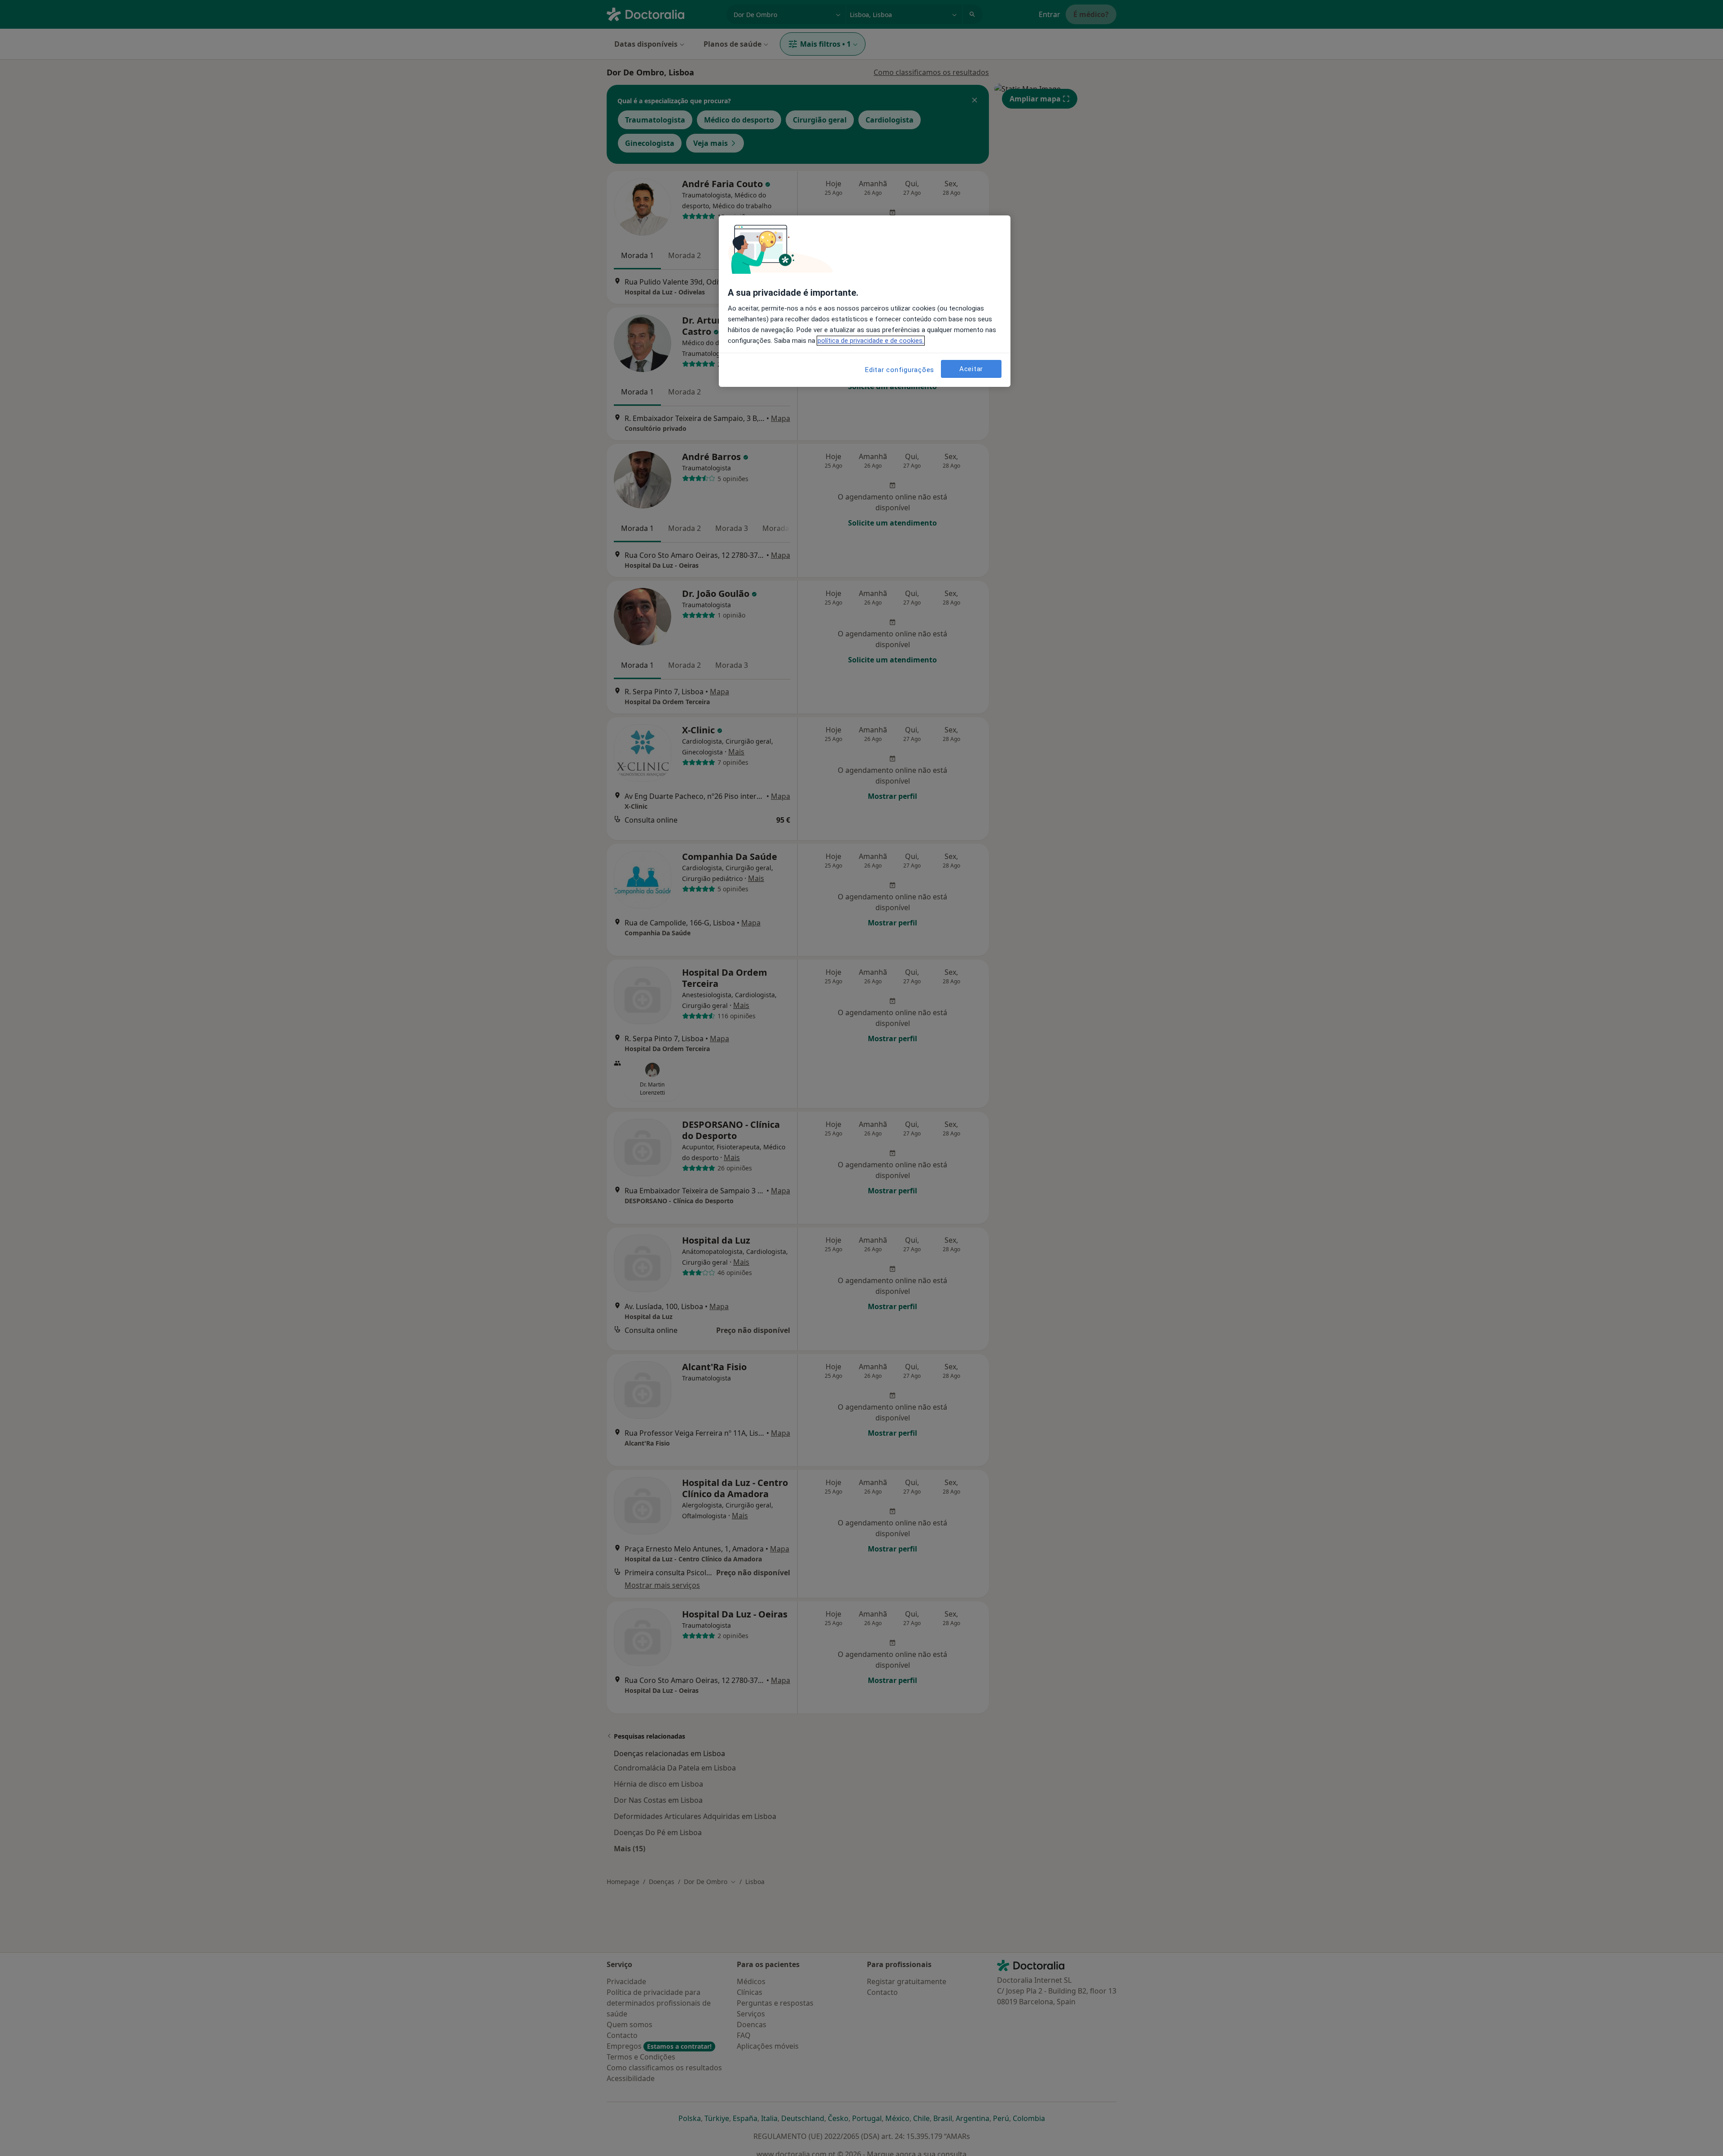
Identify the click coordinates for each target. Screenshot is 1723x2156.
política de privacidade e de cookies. (871, 341)
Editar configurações (900, 370)
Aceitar (971, 369)
